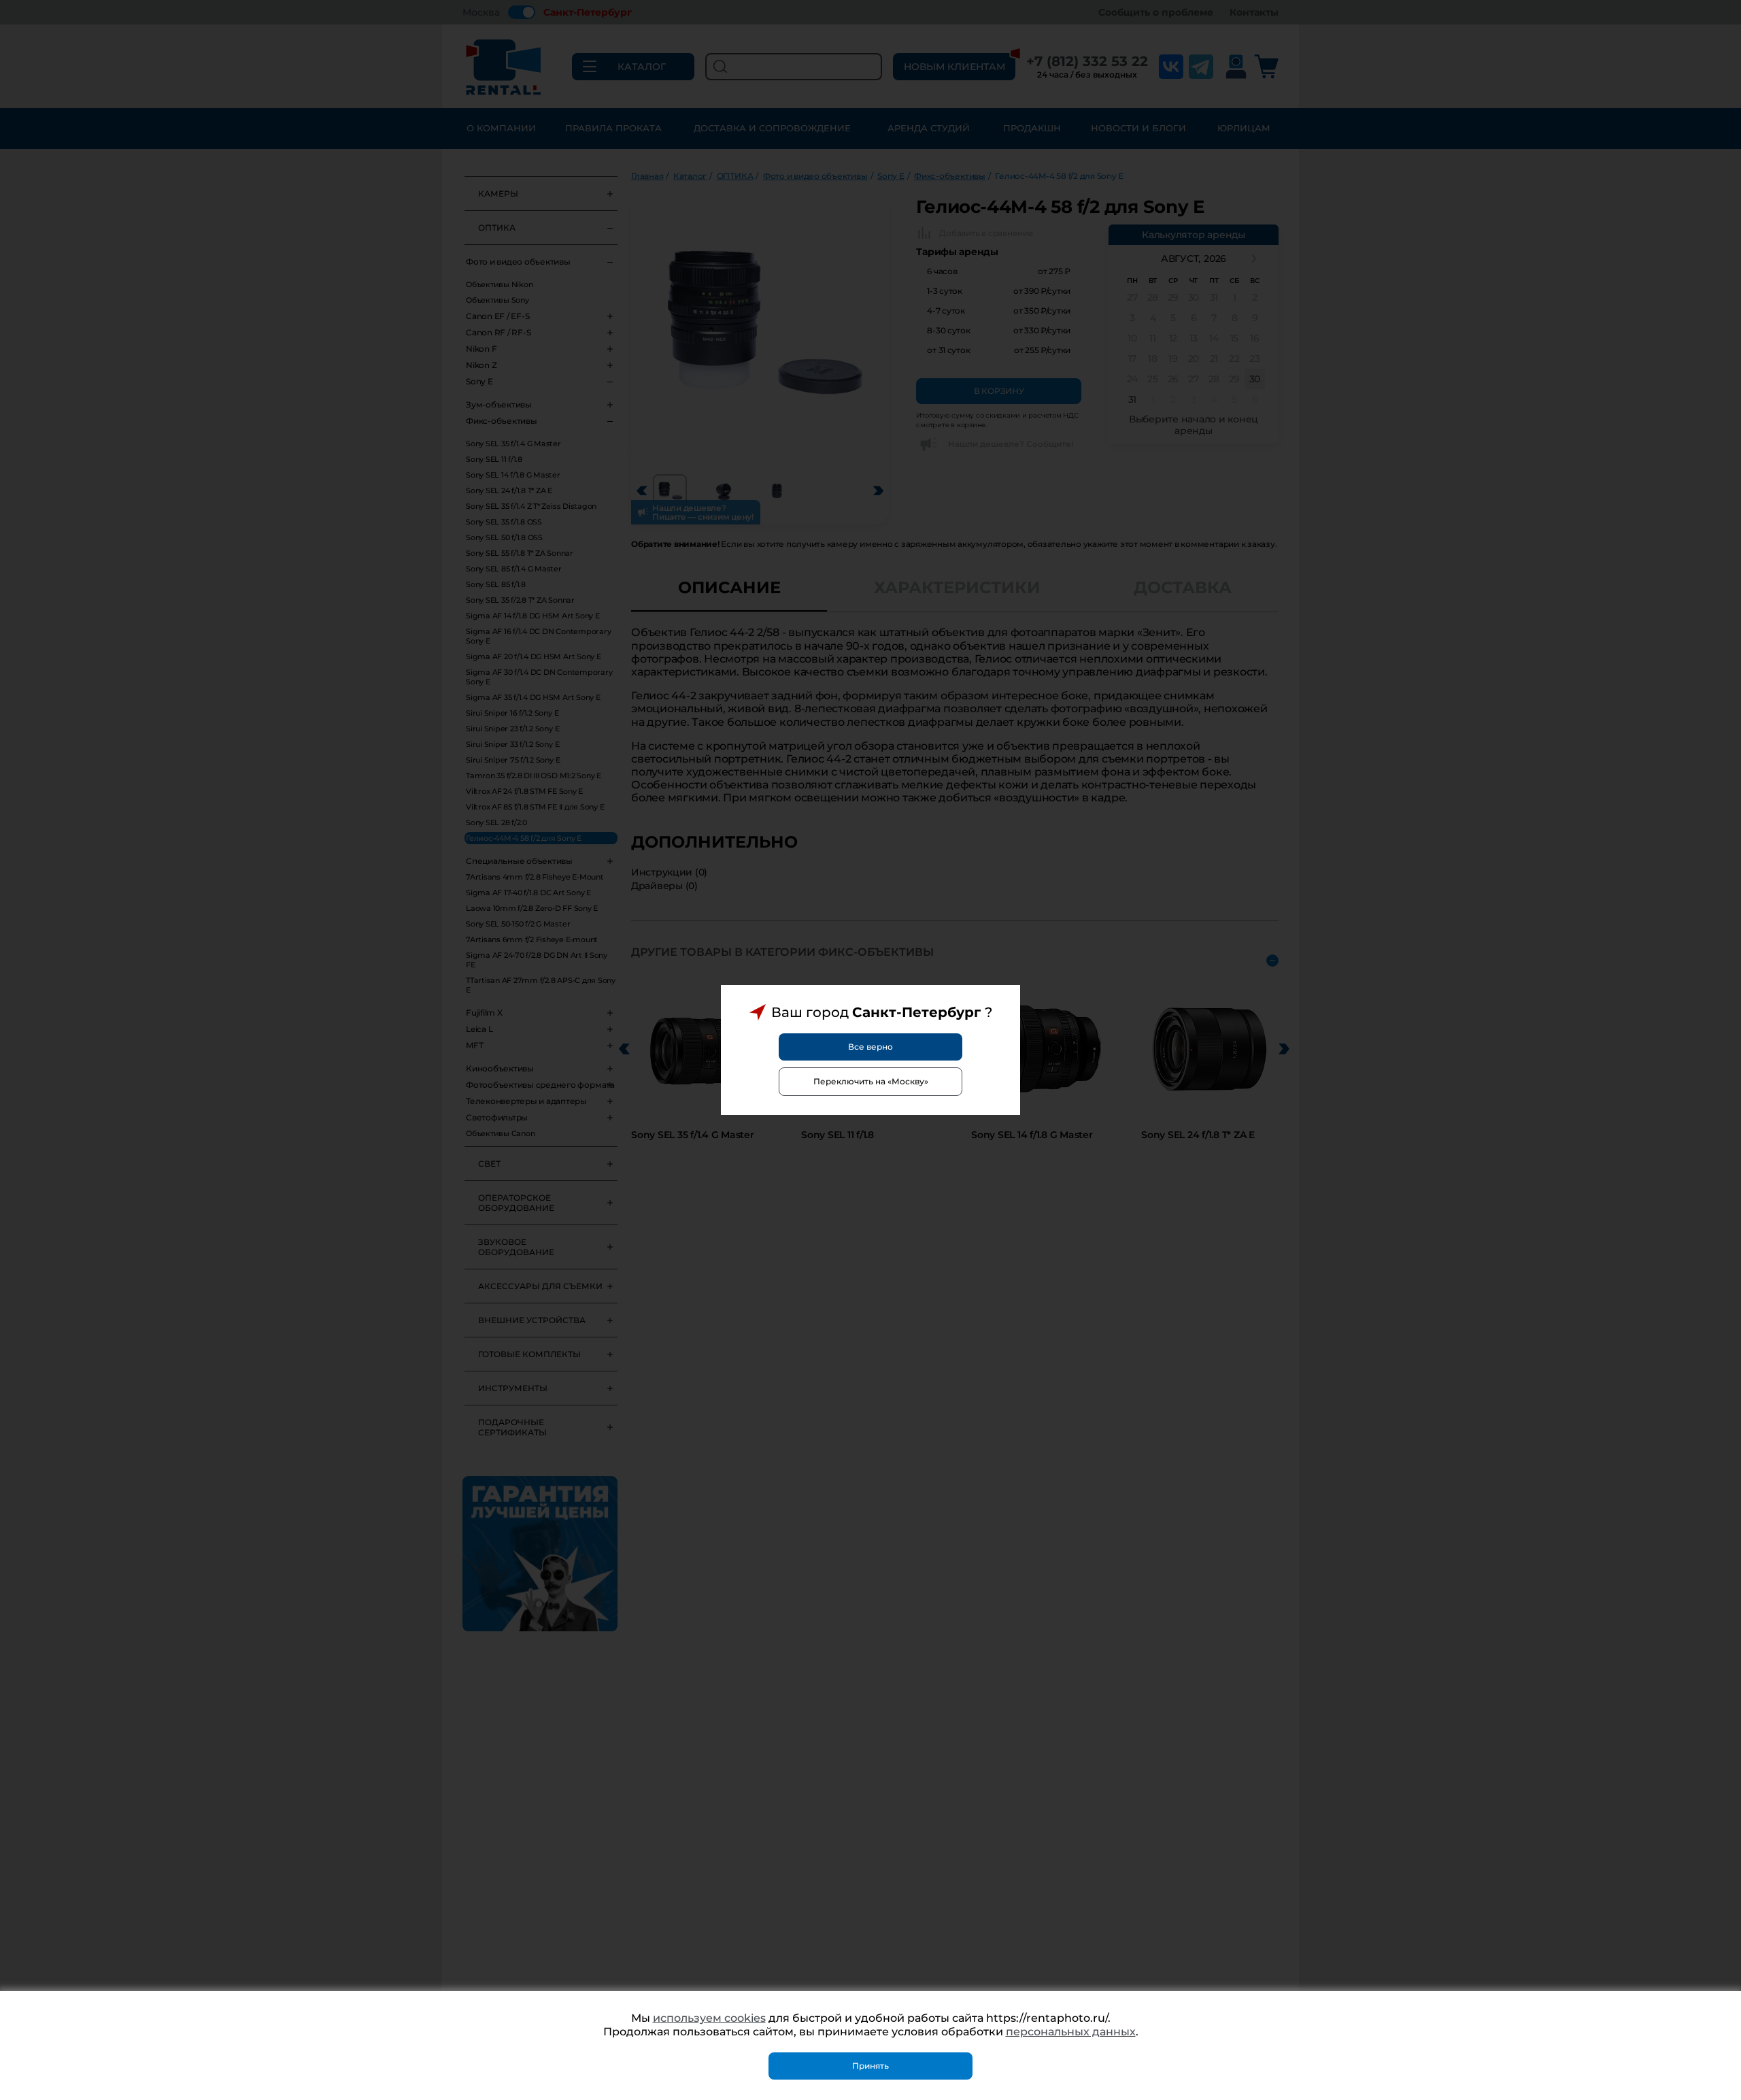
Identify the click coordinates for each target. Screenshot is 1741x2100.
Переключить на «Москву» (871, 1081)
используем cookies (709, 2018)
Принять (870, 2066)
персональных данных (1071, 2032)
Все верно (870, 1047)
